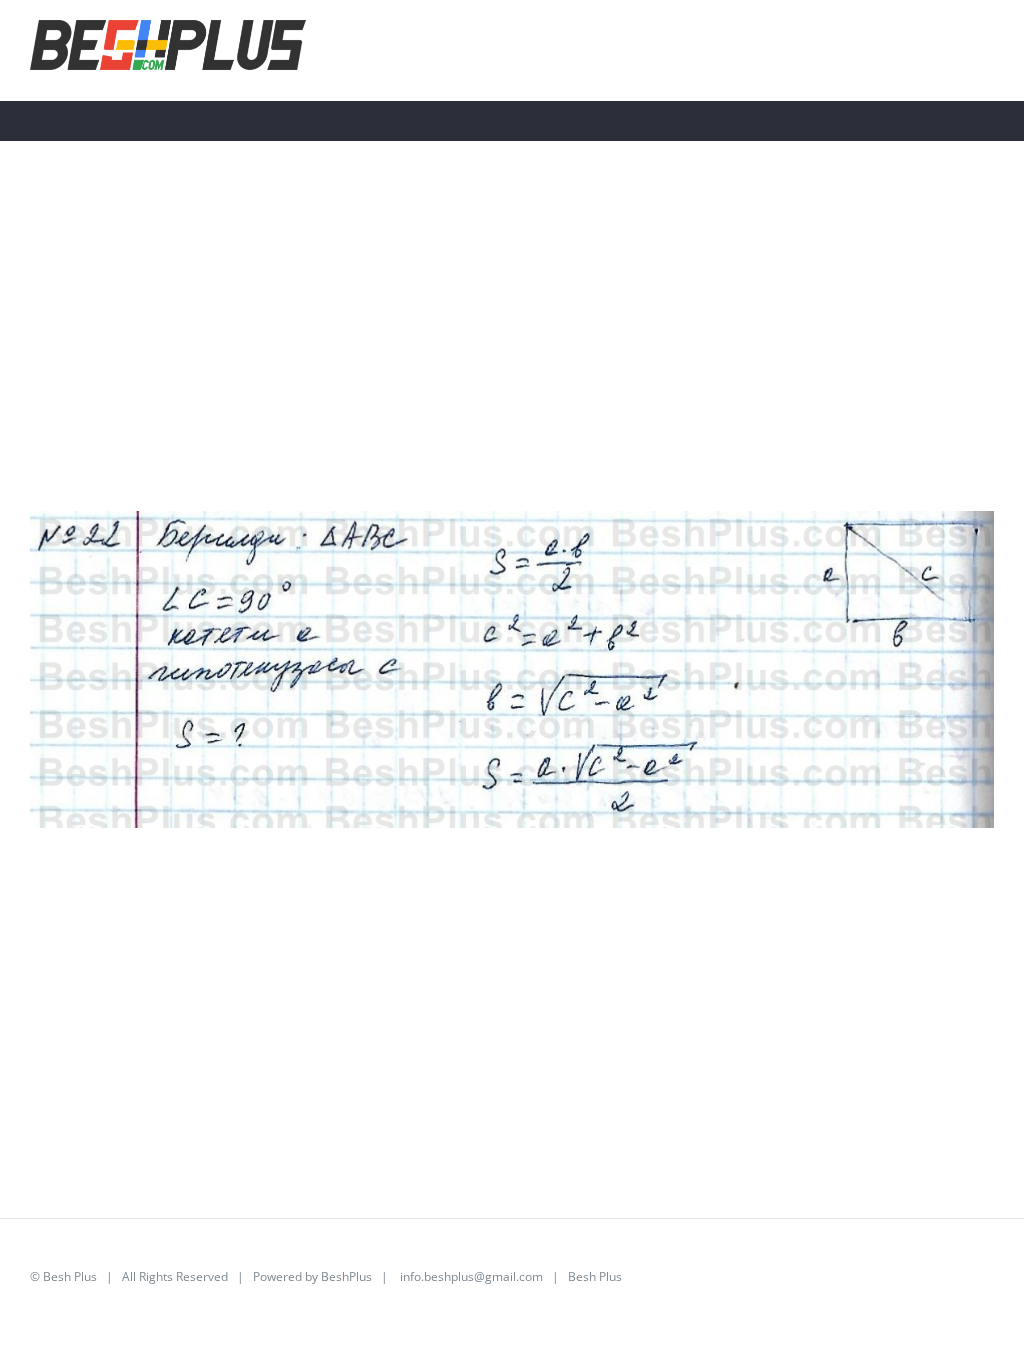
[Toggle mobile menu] (986, 48)
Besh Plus (70, 1276)
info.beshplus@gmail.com (471, 1276)
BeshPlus (346, 1276)
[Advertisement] (512, 371)
